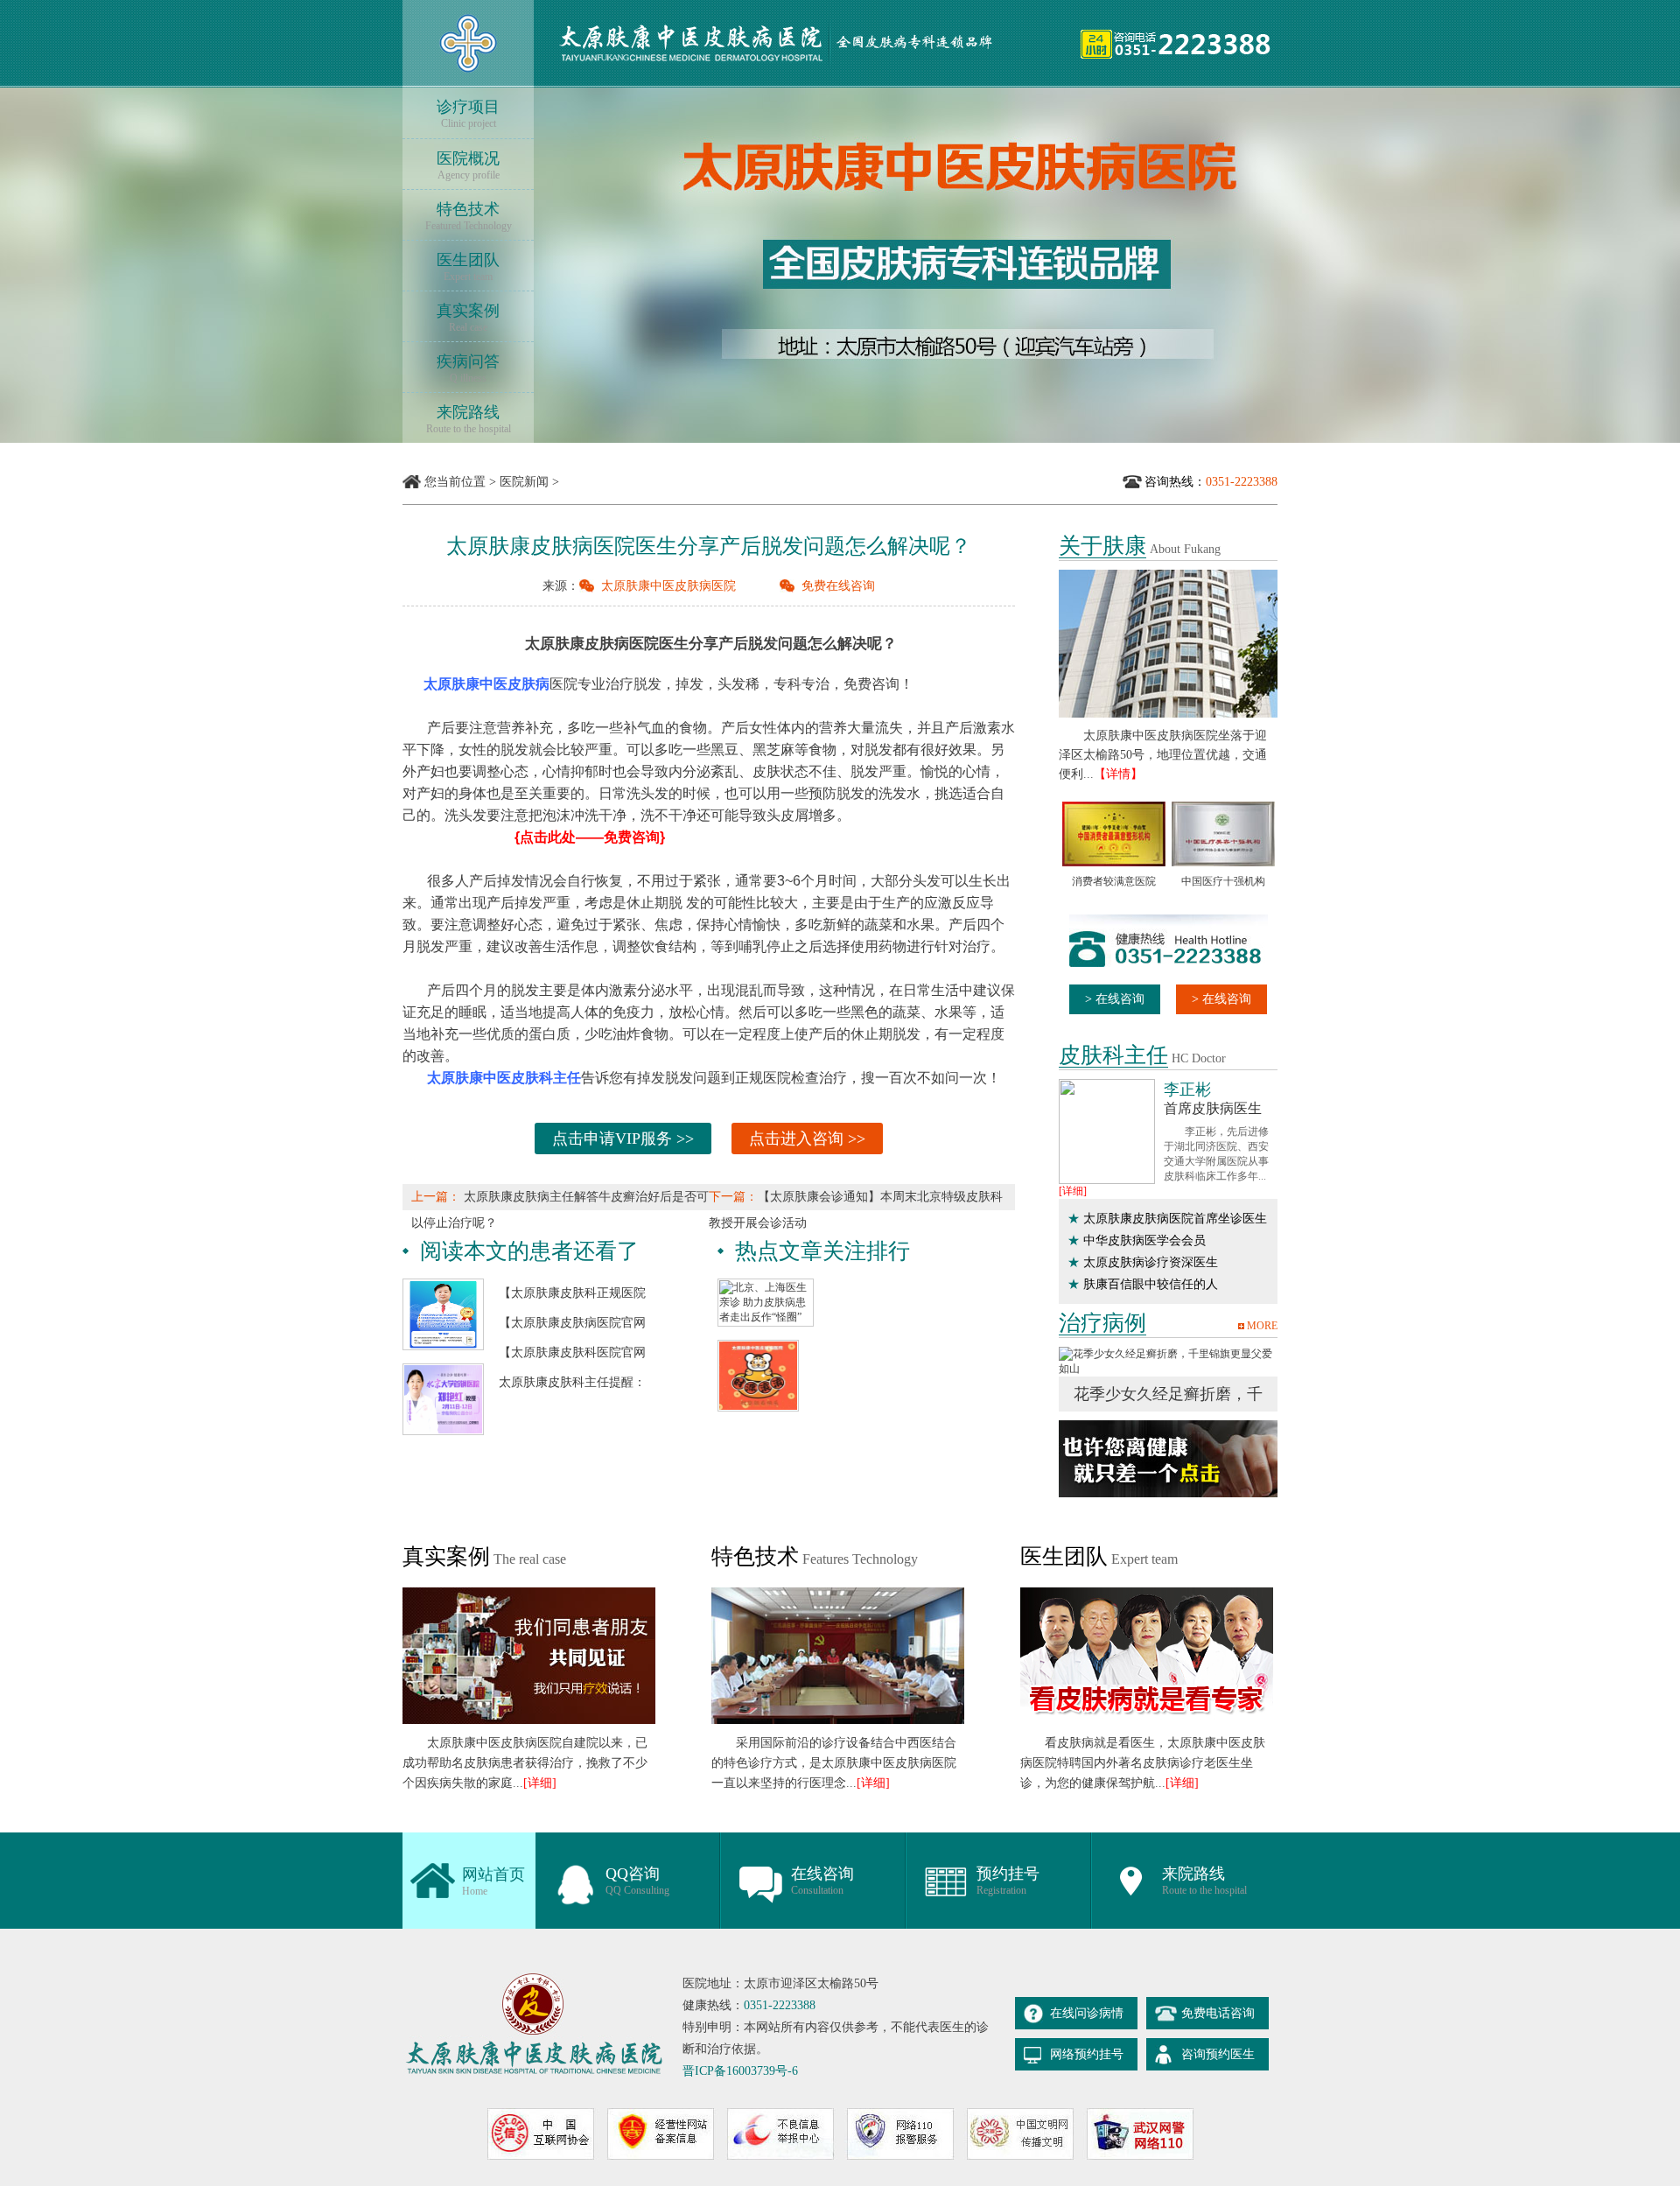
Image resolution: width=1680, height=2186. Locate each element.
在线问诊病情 (1087, 2013)
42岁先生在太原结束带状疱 (1172, 1379)
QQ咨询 (637, 1881)
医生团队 (468, 267)
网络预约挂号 (1087, 2054)
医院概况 (468, 165)
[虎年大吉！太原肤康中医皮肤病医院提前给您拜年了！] (758, 1346)
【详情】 (1118, 774)
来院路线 (469, 419)
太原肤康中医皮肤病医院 (668, 586)
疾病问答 (468, 368)
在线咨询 (822, 1881)
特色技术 (469, 216)
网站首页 (493, 1881)
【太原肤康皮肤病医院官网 (572, 1323)
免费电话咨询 (1218, 2013)
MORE (1262, 1326)
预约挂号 (1008, 1881)
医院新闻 (524, 482)
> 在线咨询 (1115, 999)
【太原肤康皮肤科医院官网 (572, 1352)
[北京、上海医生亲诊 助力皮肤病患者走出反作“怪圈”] (766, 1285)
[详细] (1073, 1191)
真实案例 (468, 318)
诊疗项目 (468, 114)
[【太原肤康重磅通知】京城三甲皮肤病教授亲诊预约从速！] (443, 1285)
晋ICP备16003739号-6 (740, 2071)
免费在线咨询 (838, 586)
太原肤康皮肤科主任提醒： (572, 1382)
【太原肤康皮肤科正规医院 (572, 1293)
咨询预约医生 (1218, 2054)
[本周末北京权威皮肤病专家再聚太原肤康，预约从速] (443, 1370)
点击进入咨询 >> (807, 1139)
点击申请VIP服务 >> (623, 1139)
